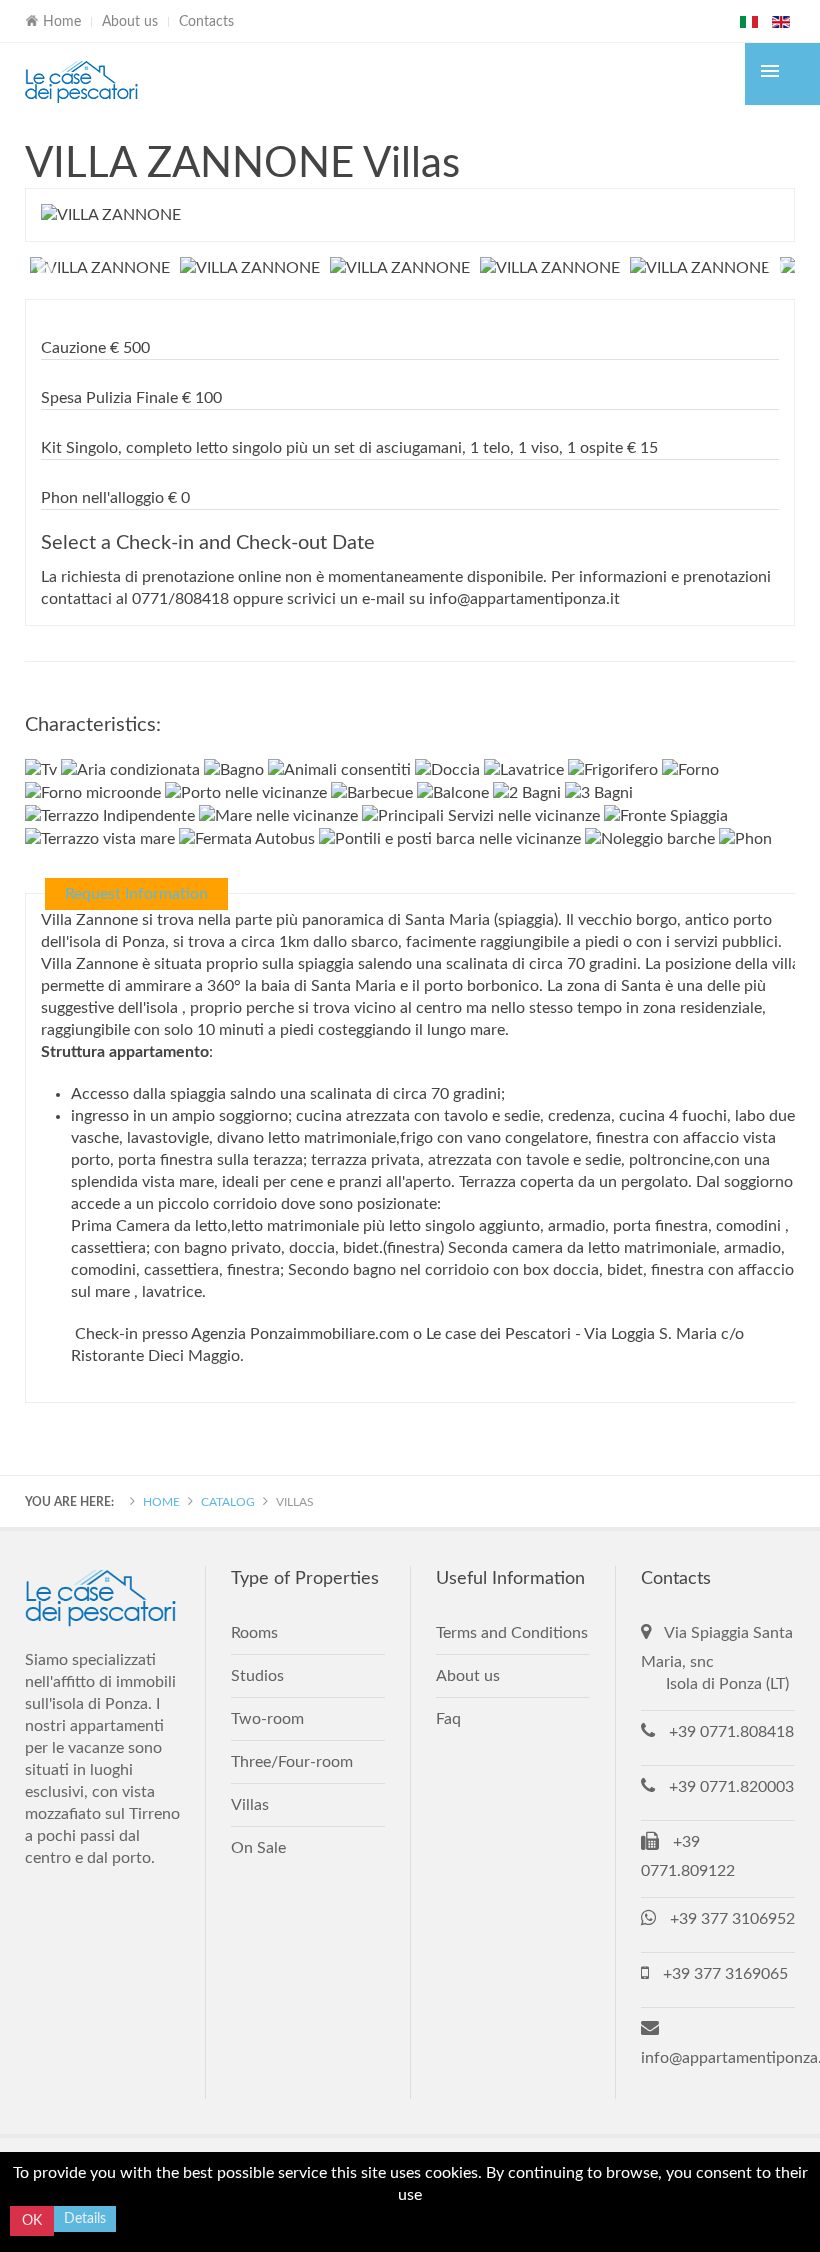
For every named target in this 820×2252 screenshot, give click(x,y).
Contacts (206, 22)
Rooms (254, 1633)
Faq (448, 1719)
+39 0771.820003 (731, 1787)
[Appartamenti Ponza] (83, 81)
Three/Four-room (292, 1762)
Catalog (228, 1502)
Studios (257, 1676)
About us (130, 22)
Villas (250, 1805)
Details (85, 2219)
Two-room (267, 1719)
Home (161, 1502)
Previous (45, 268)
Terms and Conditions (512, 1633)
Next (775, 268)
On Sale (258, 1848)
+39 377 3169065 (725, 1974)
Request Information (136, 894)
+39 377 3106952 (732, 1919)
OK (32, 2221)
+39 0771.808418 (731, 1732)
